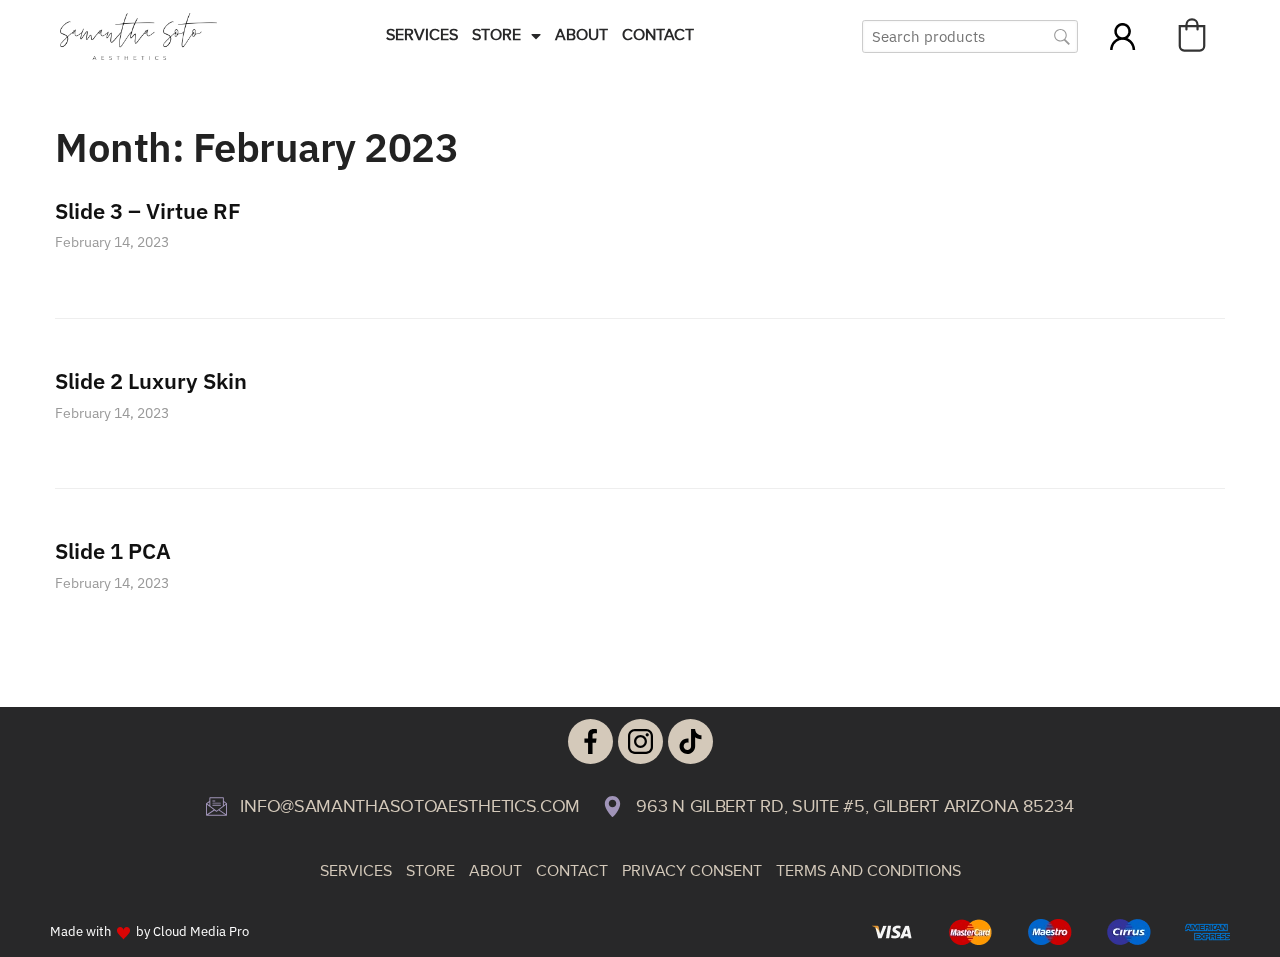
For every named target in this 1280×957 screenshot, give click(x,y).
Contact (658, 35)
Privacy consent (692, 871)
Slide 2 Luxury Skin (151, 380)
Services (422, 35)
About (581, 35)
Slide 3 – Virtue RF (148, 210)
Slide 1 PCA (113, 550)
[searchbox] (970, 36)
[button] (1192, 35)
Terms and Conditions (868, 871)
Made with (80, 931)
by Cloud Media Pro (192, 931)
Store (496, 35)
